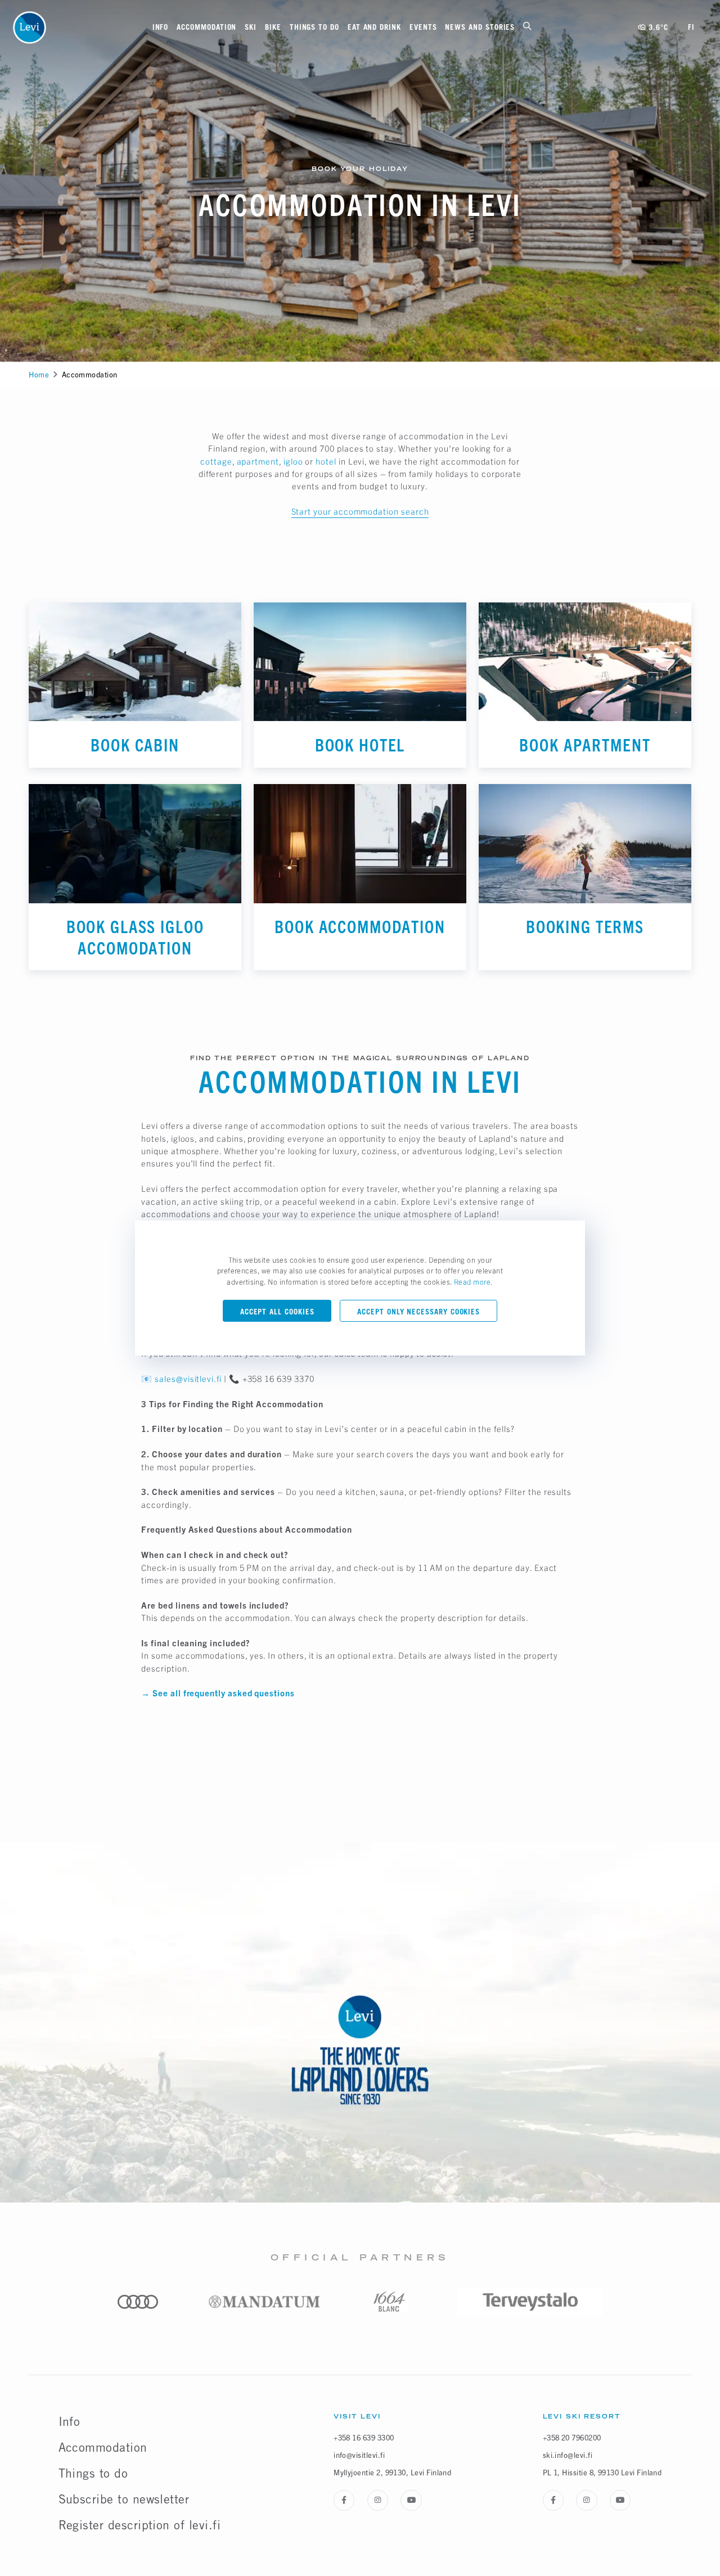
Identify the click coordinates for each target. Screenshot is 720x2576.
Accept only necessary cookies (418, 1312)
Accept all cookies (277, 1312)
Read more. (474, 1282)
